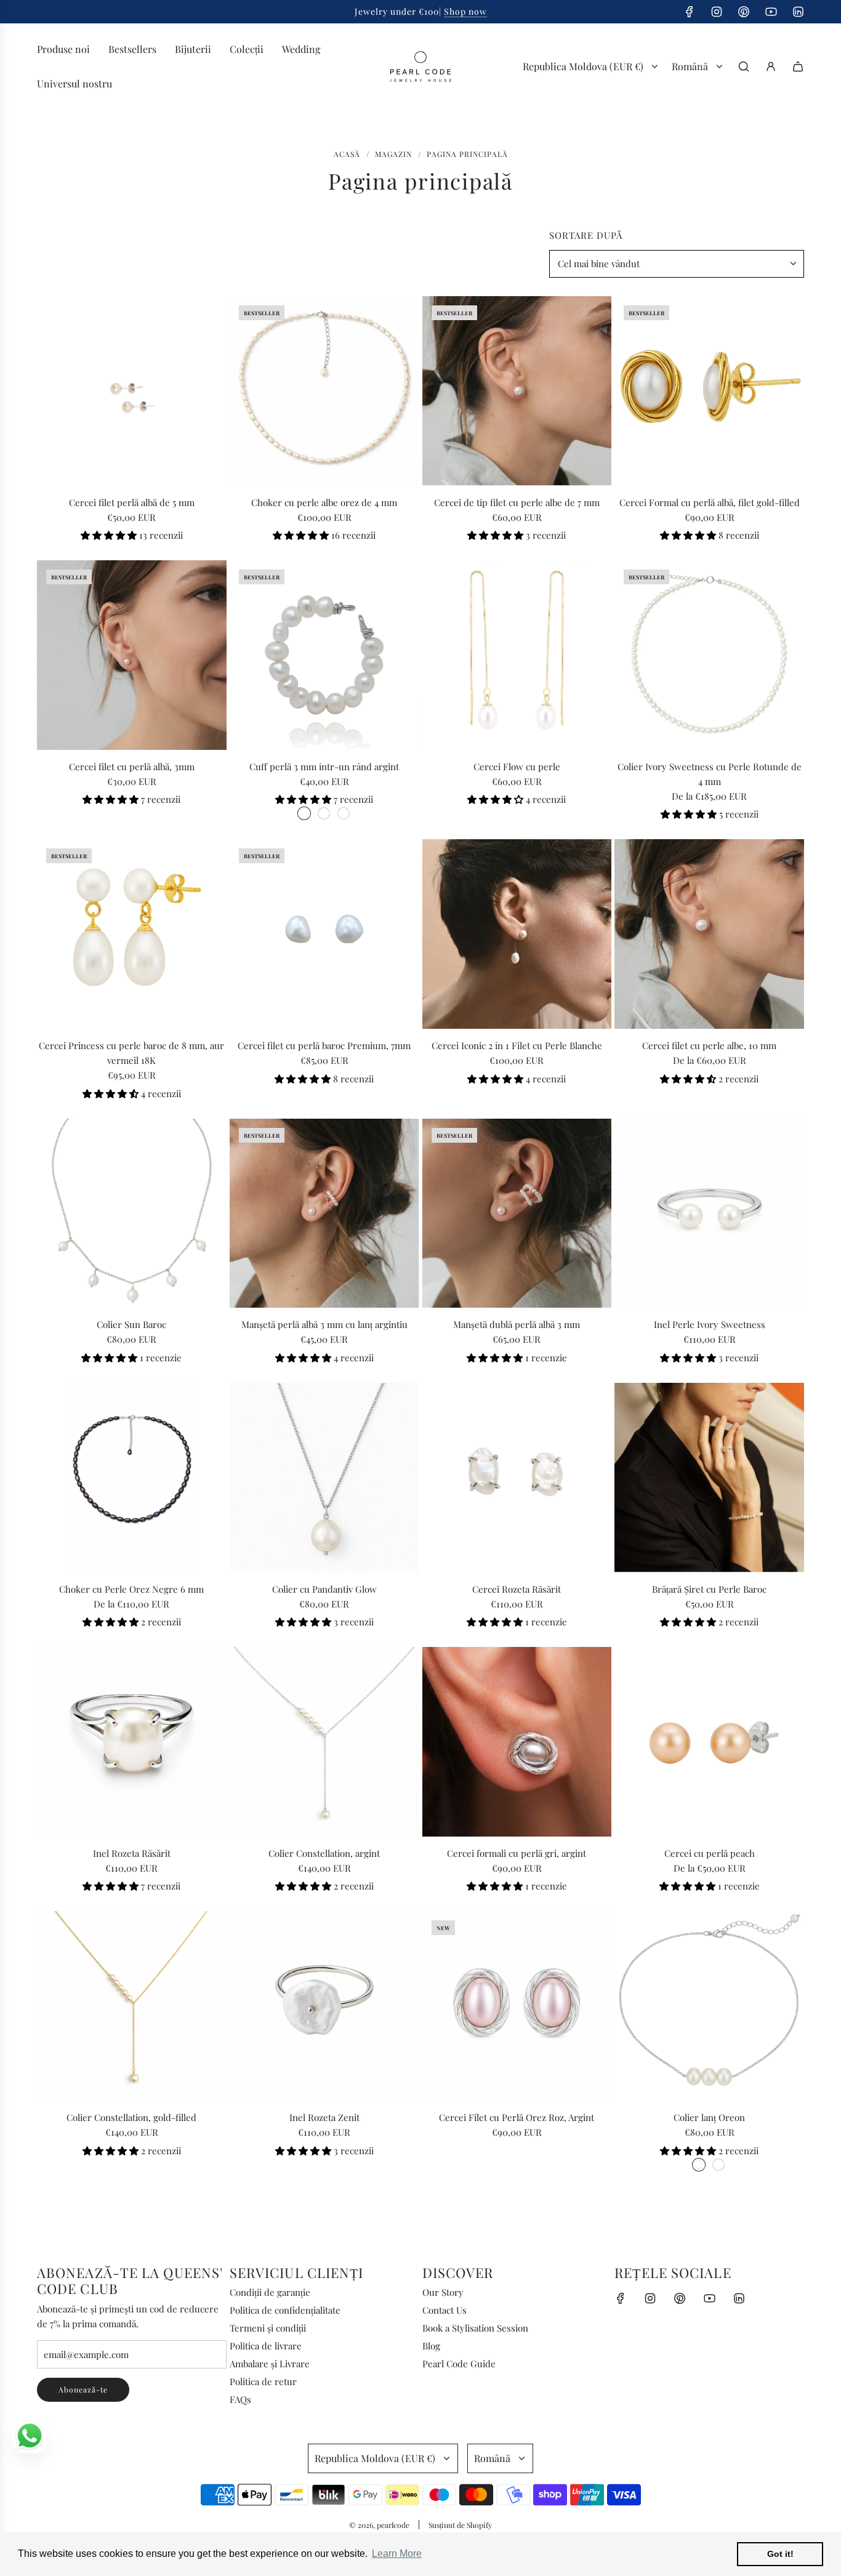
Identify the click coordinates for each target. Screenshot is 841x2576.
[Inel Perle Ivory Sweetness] (709, 1214)
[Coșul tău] (798, 66)
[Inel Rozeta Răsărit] (132, 1742)
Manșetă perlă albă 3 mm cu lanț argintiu (324, 1324)
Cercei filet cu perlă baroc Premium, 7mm (324, 1045)
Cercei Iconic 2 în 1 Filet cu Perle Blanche (517, 1045)
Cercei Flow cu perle (517, 767)
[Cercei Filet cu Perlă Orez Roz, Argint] (517, 2006)
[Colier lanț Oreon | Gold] (718, 2165)
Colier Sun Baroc (131, 1324)
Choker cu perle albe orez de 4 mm (324, 502)
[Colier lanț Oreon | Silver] (699, 2165)
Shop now (465, 11)
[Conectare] (771, 66)
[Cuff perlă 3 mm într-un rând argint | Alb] (304, 813)
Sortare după (586, 235)
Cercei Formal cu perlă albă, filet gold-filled (710, 502)
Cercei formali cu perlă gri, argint (517, 1853)
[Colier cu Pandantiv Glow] (324, 1478)
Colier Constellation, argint (324, 1853)
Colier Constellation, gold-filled (131, 2117)
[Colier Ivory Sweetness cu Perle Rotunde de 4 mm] (709, 655)
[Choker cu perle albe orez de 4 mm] (324, 391)
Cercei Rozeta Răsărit (517, 1589)
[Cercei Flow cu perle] (517, 655)
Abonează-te (83, 2389)
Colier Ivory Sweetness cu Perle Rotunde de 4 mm (710, 774)
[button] (110, 535)
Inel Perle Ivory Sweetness (710, 1324)
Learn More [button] (397, 2554)
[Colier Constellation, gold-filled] (132, 2006)
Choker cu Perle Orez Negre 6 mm (131, 1589)
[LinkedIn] (798, 12)
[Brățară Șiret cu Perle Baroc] (709, 1478)
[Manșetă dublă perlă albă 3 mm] (517, 1214)
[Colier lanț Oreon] (709, 2006)
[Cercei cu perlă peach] (709, 1742)
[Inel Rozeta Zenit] (324, 2006)
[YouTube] (771, 12)
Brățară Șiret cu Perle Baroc (709, 1589)
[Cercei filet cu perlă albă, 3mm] (132, 655)
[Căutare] (744, 66)
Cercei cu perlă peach (710, 1853)
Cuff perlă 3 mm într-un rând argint (324, 767)
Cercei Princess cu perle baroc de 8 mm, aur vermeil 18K (131, 1053)
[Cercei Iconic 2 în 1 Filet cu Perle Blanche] (517, 934)
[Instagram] (717, 12)
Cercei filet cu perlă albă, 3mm (132, 767)
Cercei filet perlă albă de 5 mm (132, 502)
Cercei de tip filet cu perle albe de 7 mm (517, 502)
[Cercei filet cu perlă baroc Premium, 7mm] (324, 934)
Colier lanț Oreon (709, 2117)
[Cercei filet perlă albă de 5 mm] (132, 391)
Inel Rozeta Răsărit (132, 1853)
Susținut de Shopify (460, 2525)
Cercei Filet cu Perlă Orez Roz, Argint (517, 2117)
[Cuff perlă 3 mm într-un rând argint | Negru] (344, 813)
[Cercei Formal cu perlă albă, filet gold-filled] (709, 391)
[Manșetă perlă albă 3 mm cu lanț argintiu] (324, 1214)
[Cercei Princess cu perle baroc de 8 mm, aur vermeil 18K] (132, 934)
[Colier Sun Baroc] (132, 1214)
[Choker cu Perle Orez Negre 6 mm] (132, 1478)
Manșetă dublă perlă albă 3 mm (517, 1324)
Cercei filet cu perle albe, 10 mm (709, 1045)
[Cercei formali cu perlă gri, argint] (517, 1742)
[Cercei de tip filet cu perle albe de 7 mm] (517, 391)
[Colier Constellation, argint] (324, 1742)
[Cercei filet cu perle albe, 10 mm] (709, 934)
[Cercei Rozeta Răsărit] (517, 1478)
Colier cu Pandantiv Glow (324, 1589)
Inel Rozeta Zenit (324, 2117)
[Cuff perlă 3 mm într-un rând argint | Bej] (324, 813)
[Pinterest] (744, 12)
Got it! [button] (780, 2554)
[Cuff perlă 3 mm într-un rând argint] (324, 655)
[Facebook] (690, 12)
